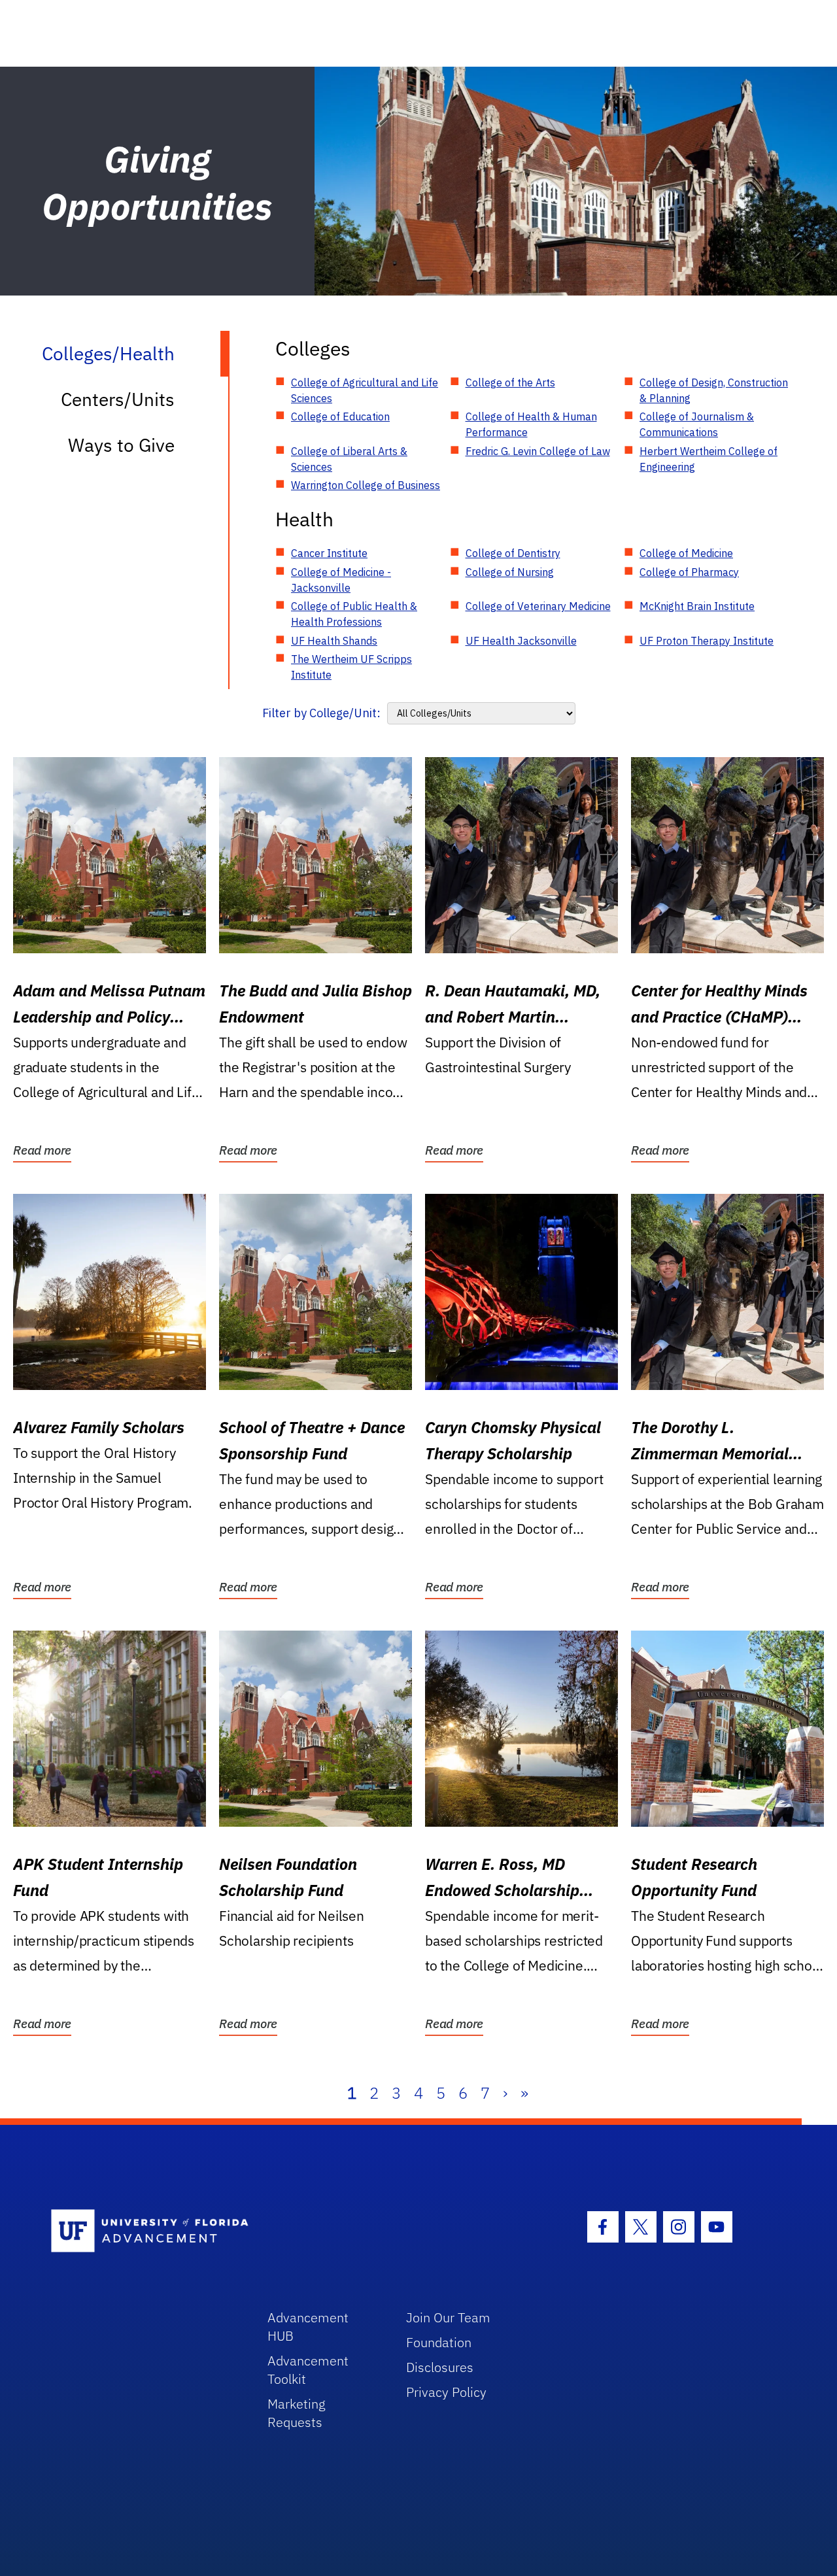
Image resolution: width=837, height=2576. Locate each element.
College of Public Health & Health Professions (354, 614)
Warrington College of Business (366, 485)
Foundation (439, 2342)
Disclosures (440, 2367)
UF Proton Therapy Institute (707, 641)
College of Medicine (686, 553)
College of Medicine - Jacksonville (341, 580)
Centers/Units (118, 399)
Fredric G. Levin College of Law (538, 451)
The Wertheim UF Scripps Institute (351, 667)
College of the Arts (510, 382)
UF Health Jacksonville (521, 641)
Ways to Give (121, 445)
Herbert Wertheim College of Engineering (709, 459)
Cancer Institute (329, 553)
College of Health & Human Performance (531, 424)
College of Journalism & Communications (697, 424)
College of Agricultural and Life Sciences (365, 390)
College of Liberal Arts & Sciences (349, 459)
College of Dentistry (513, 553)
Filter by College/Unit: (321, 713)
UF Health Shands (334, 641)
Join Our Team (448, 2317)
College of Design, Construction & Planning (714, 390)
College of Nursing (510, 572)
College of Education (340, 416)
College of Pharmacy (689, 572)
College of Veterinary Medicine (538, 606)
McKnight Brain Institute (697, 606)
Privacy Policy (446, 2392)
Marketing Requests (297, 2413)
